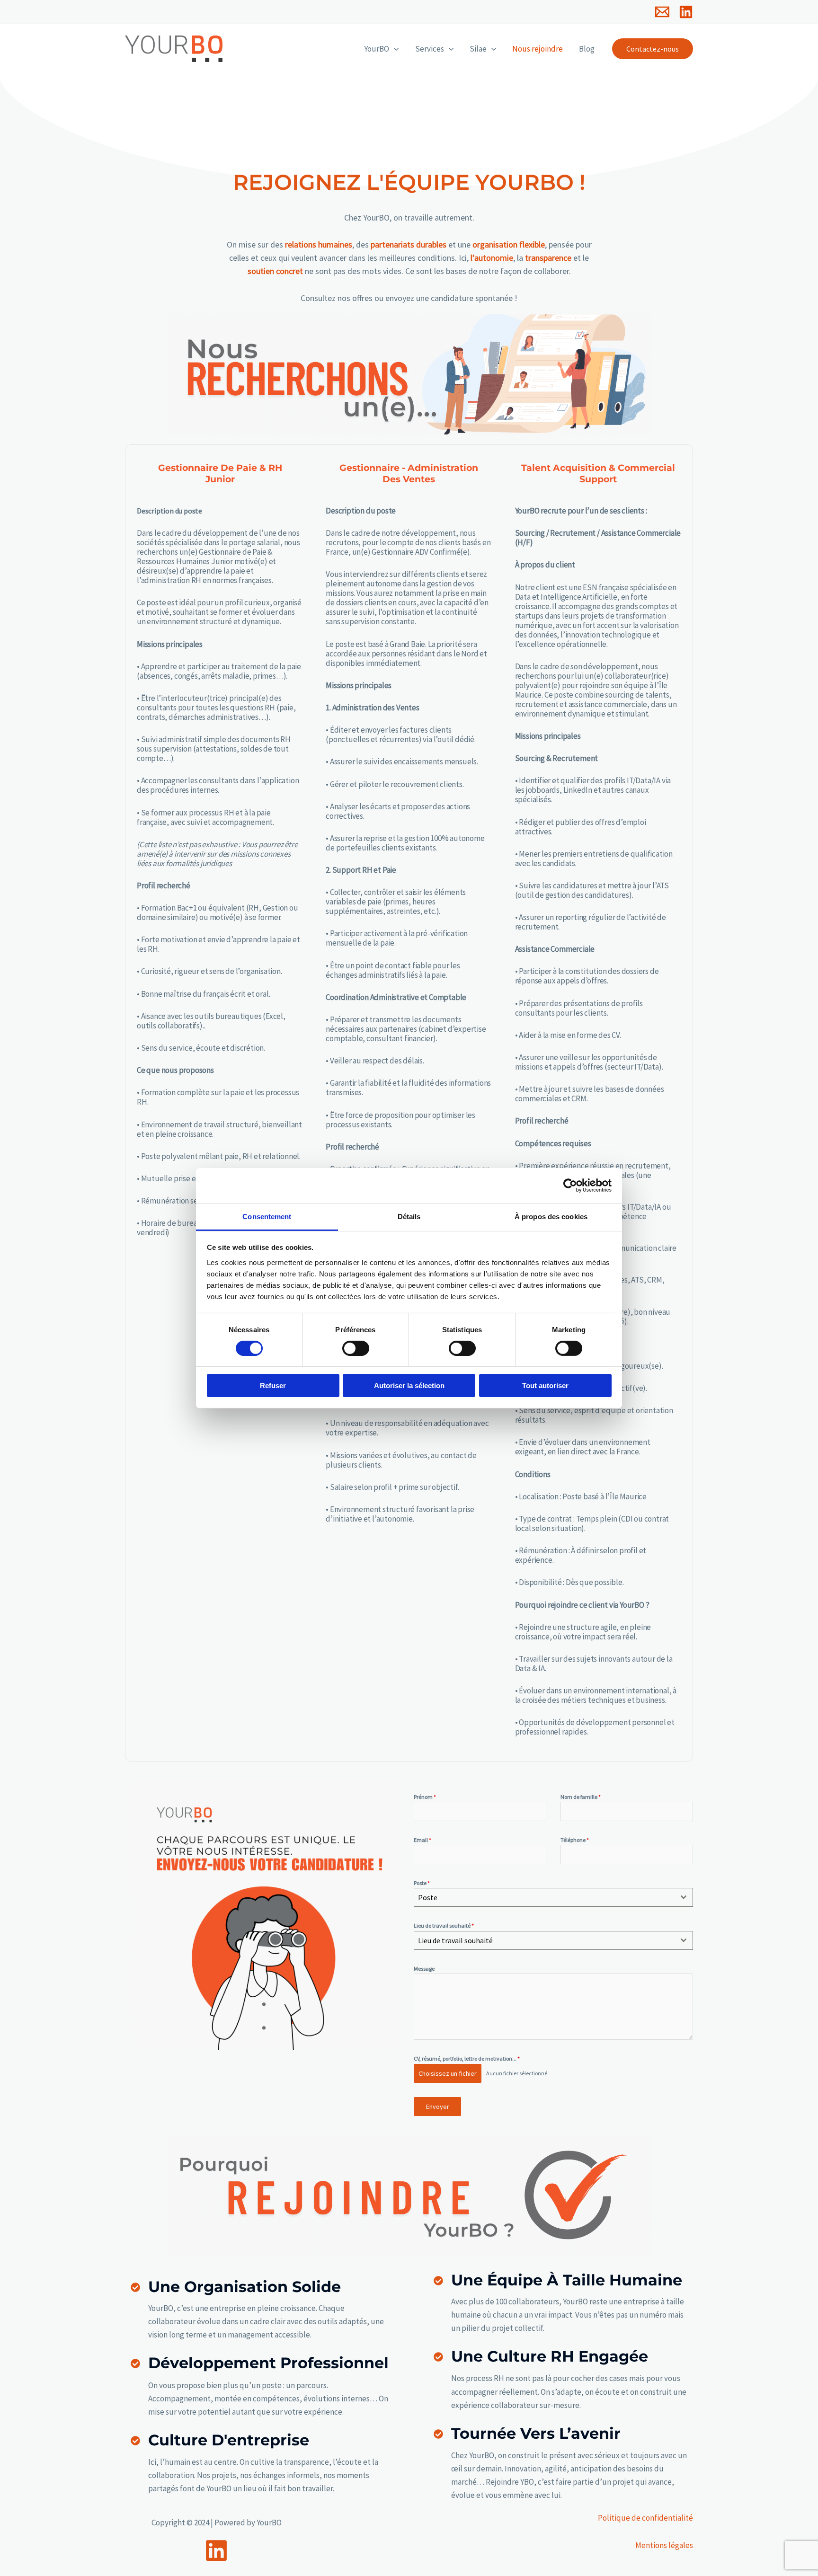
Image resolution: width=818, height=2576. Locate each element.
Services (430, 49)
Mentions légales (664, 2545)
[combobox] (553, 1897)
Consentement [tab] (267, 1216)
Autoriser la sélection (409, 1385)
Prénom (425, 1797)
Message (424, 1969)
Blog (587, 49)
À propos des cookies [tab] (551, 1216)
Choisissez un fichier (448, 2073)
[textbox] (544, 1897)
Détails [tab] (409, 1216)
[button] (394, 49)
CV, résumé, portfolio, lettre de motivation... (467, 2058)
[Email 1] (662, 12)
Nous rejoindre (538, 49)
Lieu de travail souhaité (444, 1925)
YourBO (377, 49)
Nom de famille (581, 1797)
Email (422, 1840)
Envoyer (438, 2107)
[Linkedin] (686, 12)
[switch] (356, 1348)
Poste (422, 1883)
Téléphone (575, 1840)
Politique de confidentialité (645, 2518)
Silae (478, 49)
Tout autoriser (545, 1385)
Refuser (273, 1385)
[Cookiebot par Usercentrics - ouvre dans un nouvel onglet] (570, 1186)
